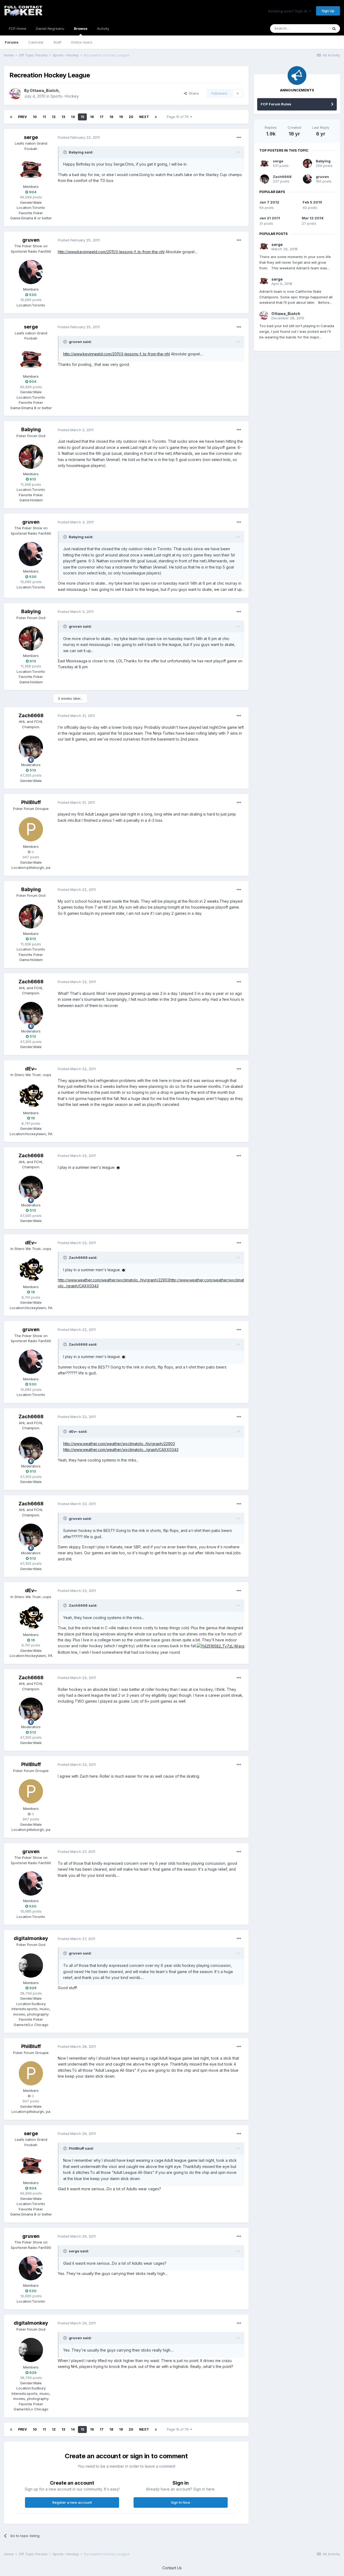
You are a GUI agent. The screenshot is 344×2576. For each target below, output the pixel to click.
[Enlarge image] (118, 1167)
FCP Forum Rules (276, 104)
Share (193, 93)
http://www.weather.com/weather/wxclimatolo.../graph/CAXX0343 (121, 1450)
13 (63, 117)
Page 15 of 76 (179, 117)
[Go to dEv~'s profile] (31, 1096)
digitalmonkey (31, 1938)
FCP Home (18, 28)
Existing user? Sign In (289, 11)
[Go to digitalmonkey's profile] (31, 1966)
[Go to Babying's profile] (31, 457)
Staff (57, 42)
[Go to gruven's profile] (31, 272)
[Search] (334, 28)
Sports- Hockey (65, 96)
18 (111, 117)
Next (144, 117)
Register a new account (72, 2502)
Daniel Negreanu (50, 28)
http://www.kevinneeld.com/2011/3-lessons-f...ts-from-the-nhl (111, 252)
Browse (81, 28)
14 (73, 117)
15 (82, 117)
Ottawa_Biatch (44, 90)
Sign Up (328, 11)
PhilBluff (31, 802)
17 (102, 117)
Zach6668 (31, 715)
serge (31, 137)
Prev (22, 117)
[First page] (11, 117)
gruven (31, 240)
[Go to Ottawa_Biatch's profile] (15, 94)
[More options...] (239, 138)
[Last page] (156, 117)
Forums (12, 42)
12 (54, 117)
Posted (79, 137)
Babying (31, 429)
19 (121, 117)
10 (35, 117)
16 (92, 117)
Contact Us (172, 2568)
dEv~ (31, 1069)
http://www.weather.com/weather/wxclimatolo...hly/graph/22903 (114, 1280)
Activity (103, 28)
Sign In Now (181, 2502)
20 (131, 117)
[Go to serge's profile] (31, 169)
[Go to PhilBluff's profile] (31, 829)
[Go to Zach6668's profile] (31, 748)
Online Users (82, 42)
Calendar (36, 42)
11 (44, 117)
